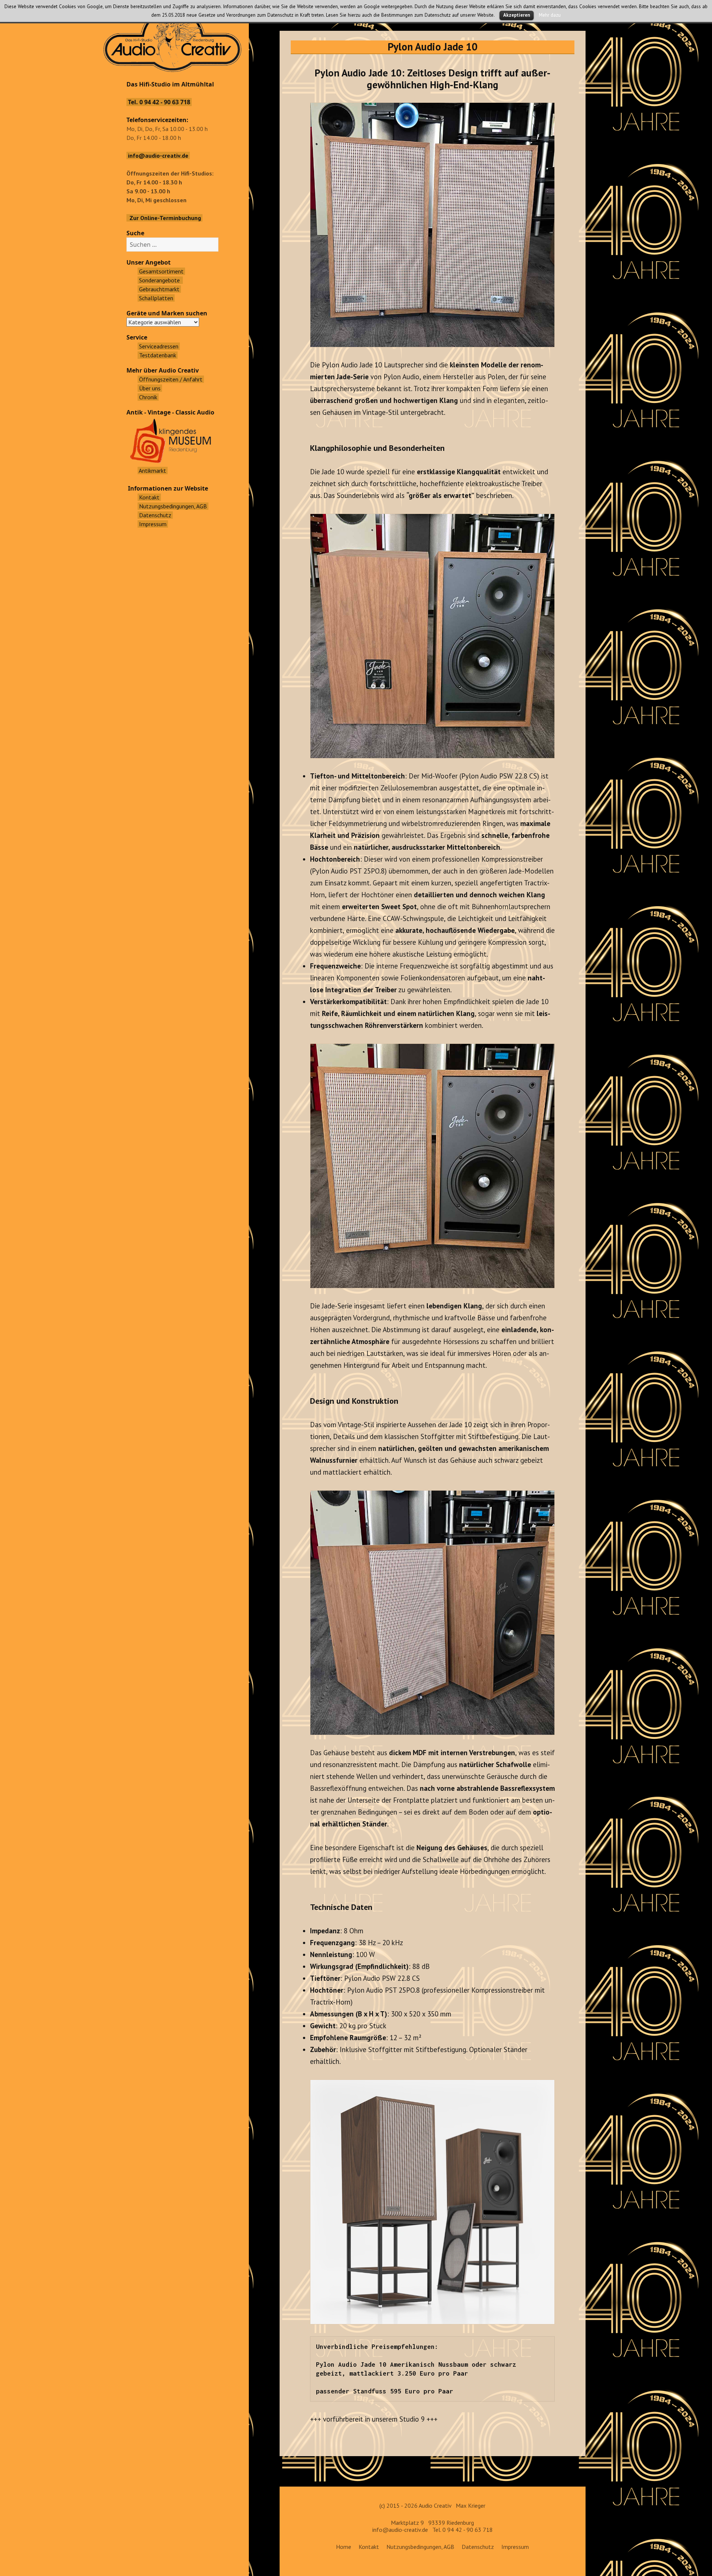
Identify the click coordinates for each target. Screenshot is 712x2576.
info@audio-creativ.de (400, 2530)
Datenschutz (478, 2547)
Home (344, 2547)
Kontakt (369, 2547)
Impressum (515, 2547)
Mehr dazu (550, 15)
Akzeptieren (517, 15)
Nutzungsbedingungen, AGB (420, 2547)
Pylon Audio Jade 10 (433, 47)
